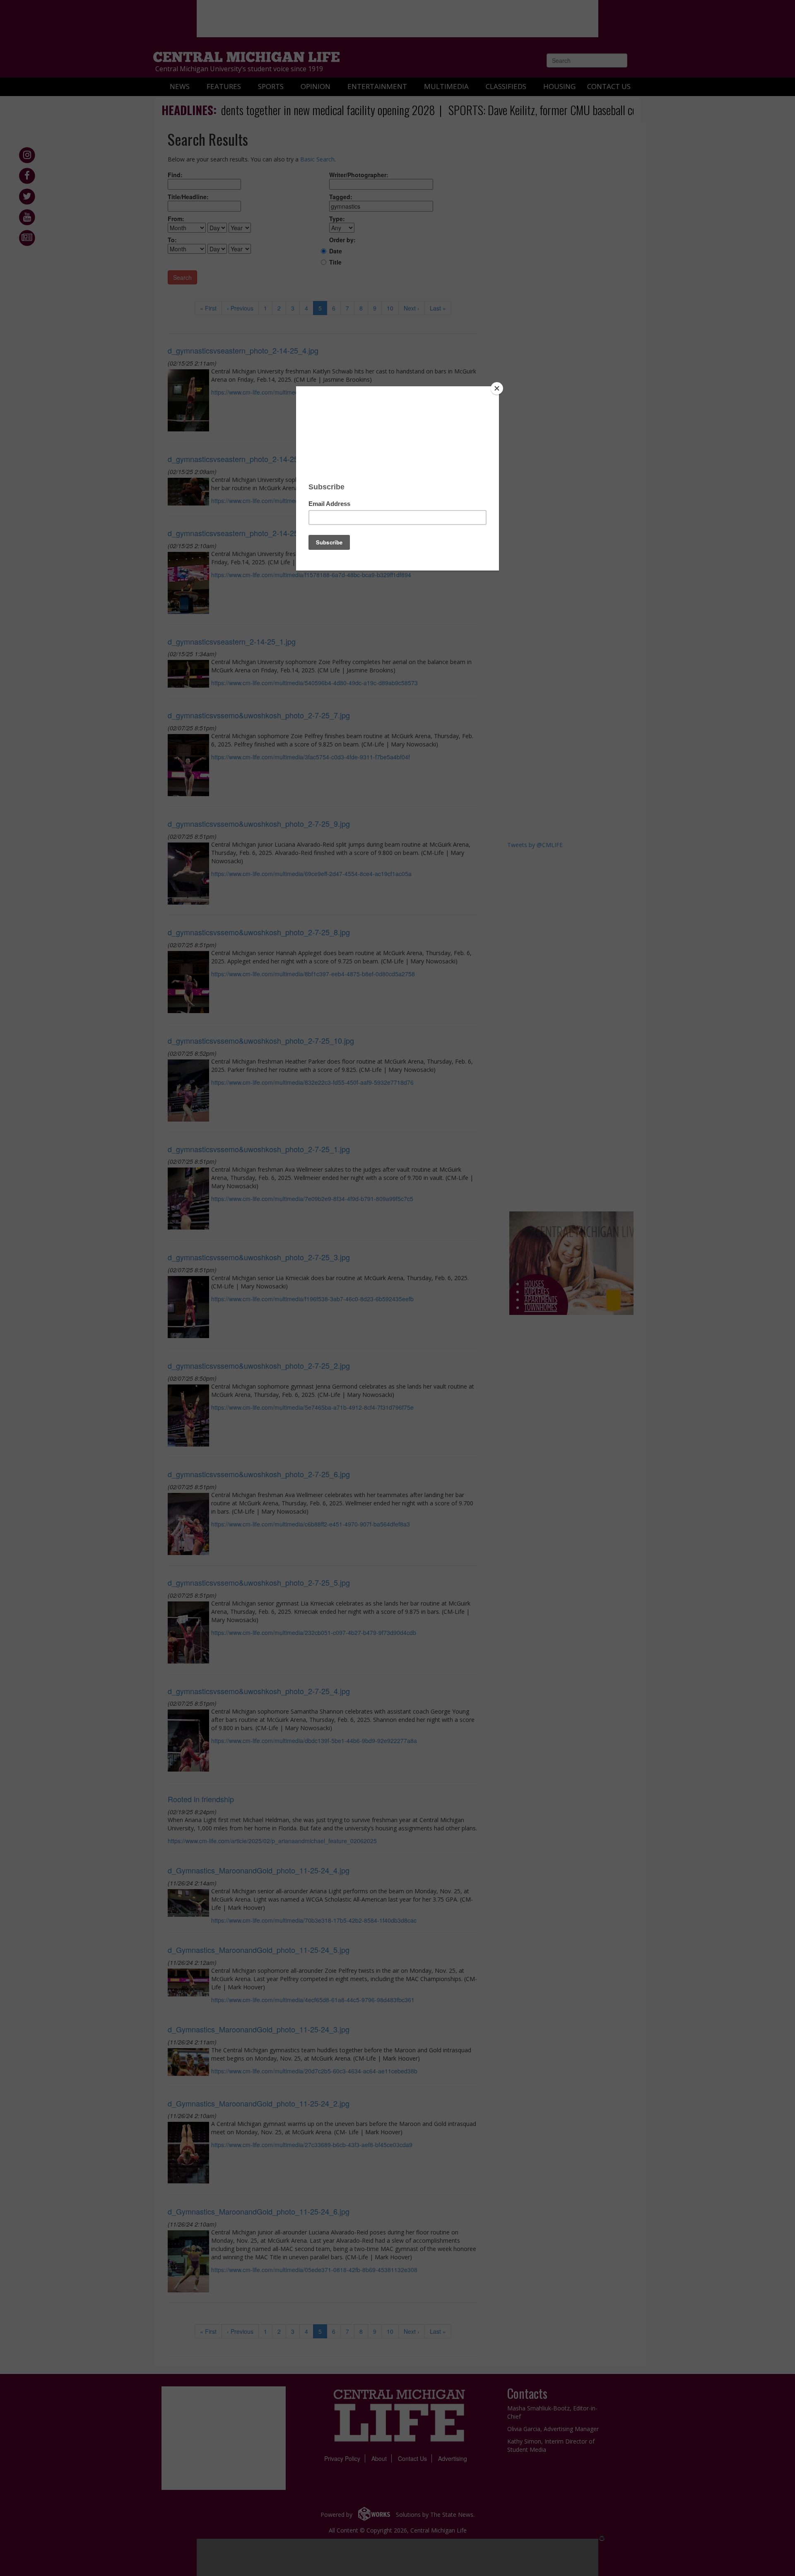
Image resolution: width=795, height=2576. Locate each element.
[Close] (497, 388)
